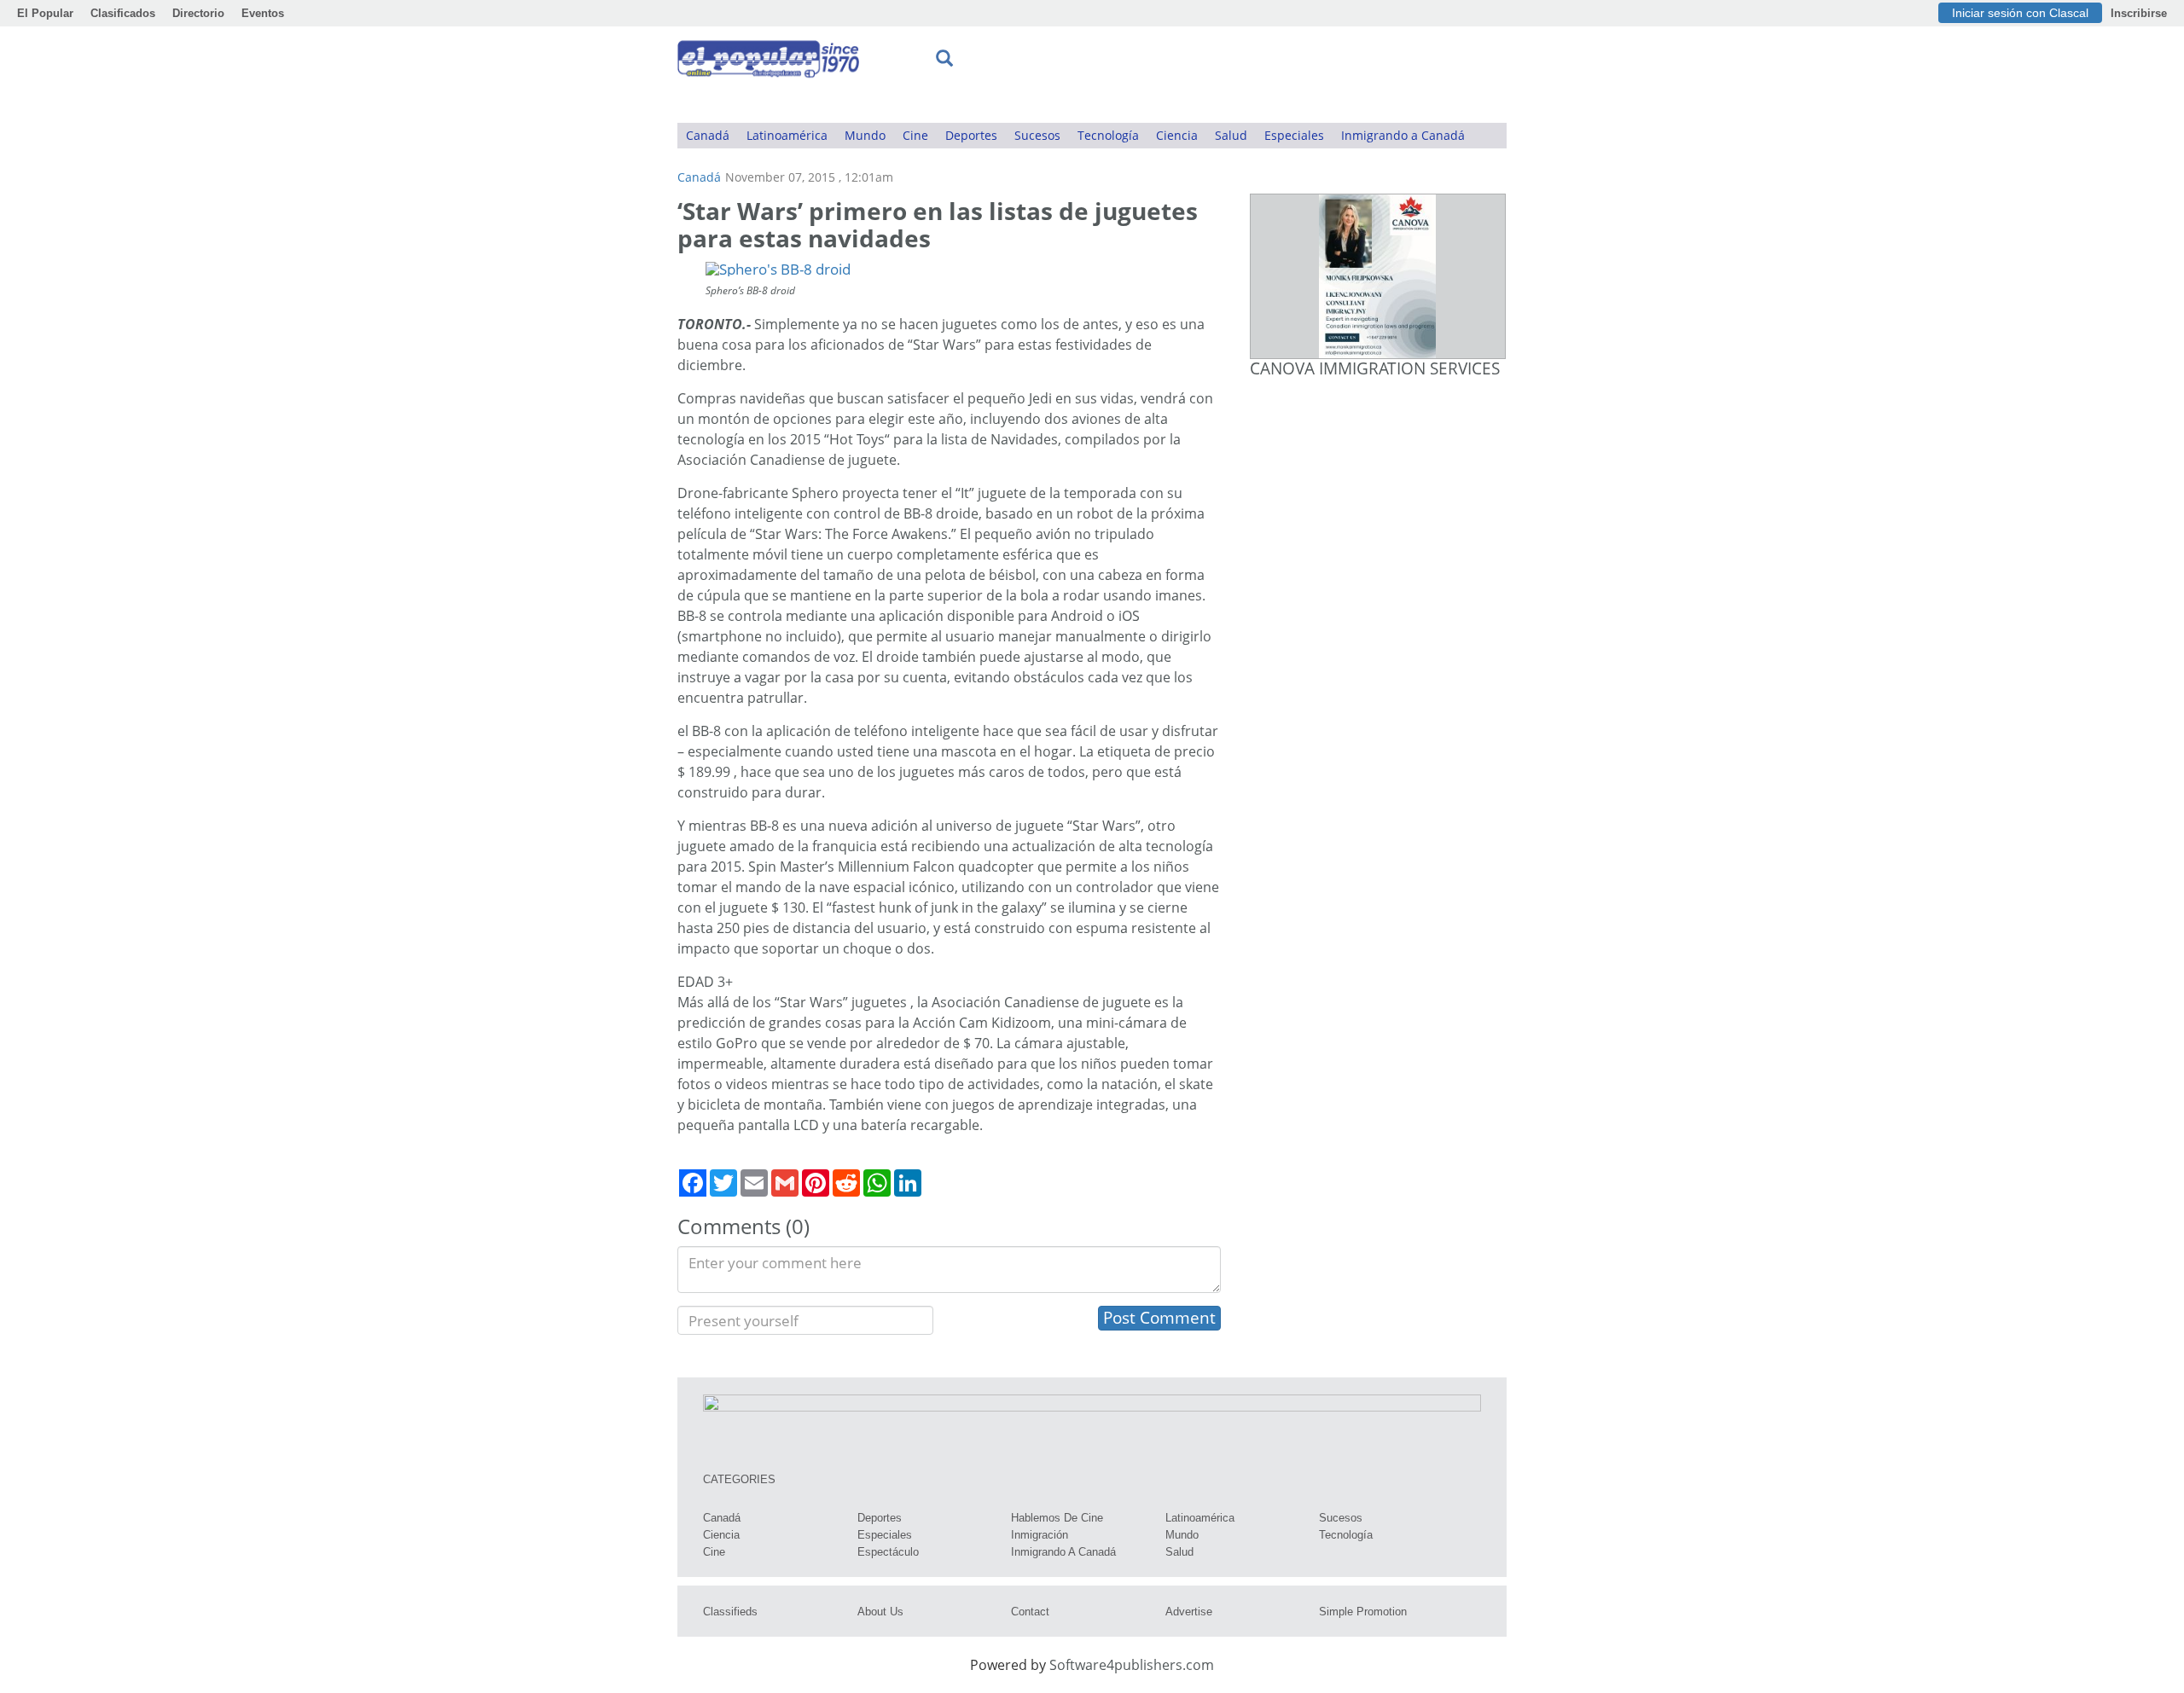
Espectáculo (888, 1552)
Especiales (1294, 135)
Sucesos (1037, 135)
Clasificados (123, 13)
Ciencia (1177, 135)
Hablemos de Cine (1057, 1518)
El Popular (45, 13)
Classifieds (730, 1612)
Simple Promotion (1363, 1612)
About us (880, 1612)
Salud (1231, 135)
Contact (1030, 1612)
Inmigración (1040, 1535)
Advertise (1189, 1612)
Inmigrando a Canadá (1403, 135)
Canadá (708, 135)
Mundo (865, 135)
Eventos (263, 13)
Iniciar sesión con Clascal (2020, 13)
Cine (915, 135)
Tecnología (1108, 135)
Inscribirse (2139, 13)
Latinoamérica (787, 135)
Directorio (198, 13)
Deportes (971, 135)
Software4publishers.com (1132, 1665)
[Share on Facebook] (693, 1183)
